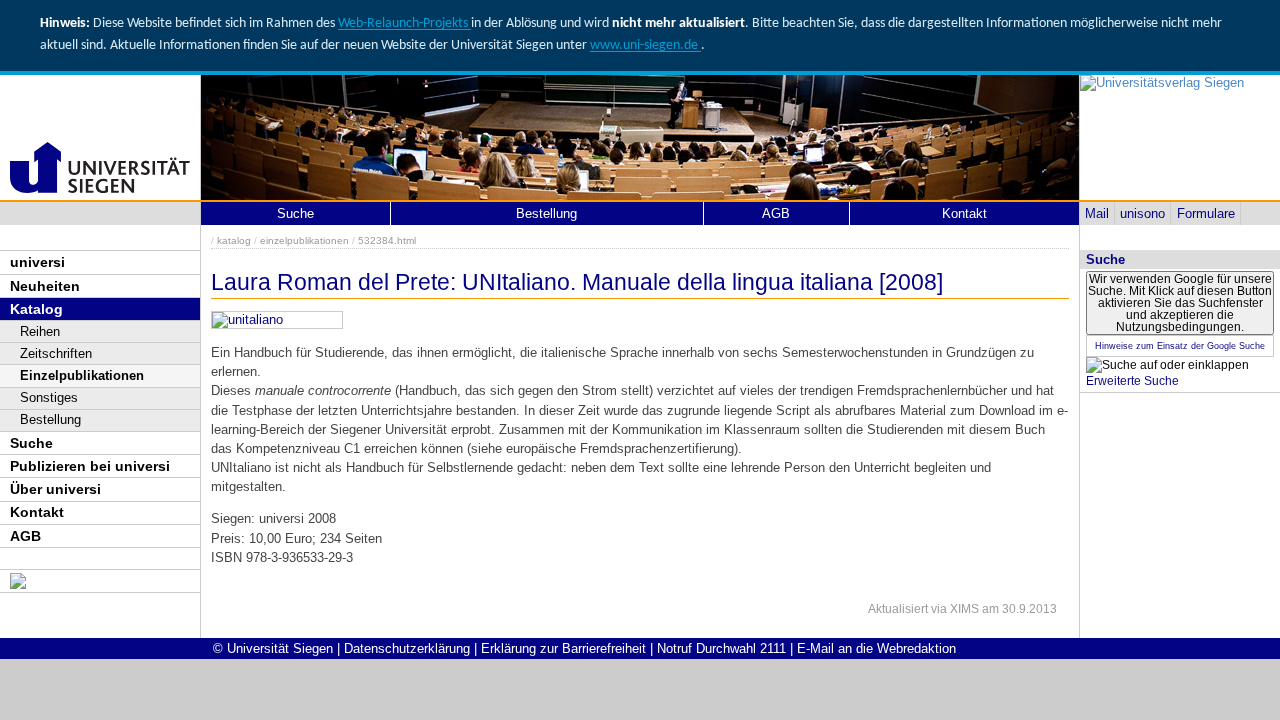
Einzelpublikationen (82, 375)
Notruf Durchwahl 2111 (721, 648)
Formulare (1206, 213)
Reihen (40, 331)
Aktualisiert (898, 609)
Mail (1097, 213)
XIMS (964, 609)
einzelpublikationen (304, 240)
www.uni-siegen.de (645, 45)
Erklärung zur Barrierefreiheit (563, 648)
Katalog (36, 309)
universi (37, 262)
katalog (234, 240)
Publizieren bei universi (90, 466)
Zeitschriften (56, 353)
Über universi (55, 489)
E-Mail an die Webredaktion (876, 648)
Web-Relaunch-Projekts (404, 23)
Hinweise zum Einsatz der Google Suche (1180, 346)
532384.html (387, 240)
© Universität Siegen (273, 648)
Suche (31, 443)
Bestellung (50, 419)
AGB (25, 536)
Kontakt (37, 512)
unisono (1142, 213)
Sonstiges (49, 397)
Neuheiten (45, 286)
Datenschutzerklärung (407, 648)
